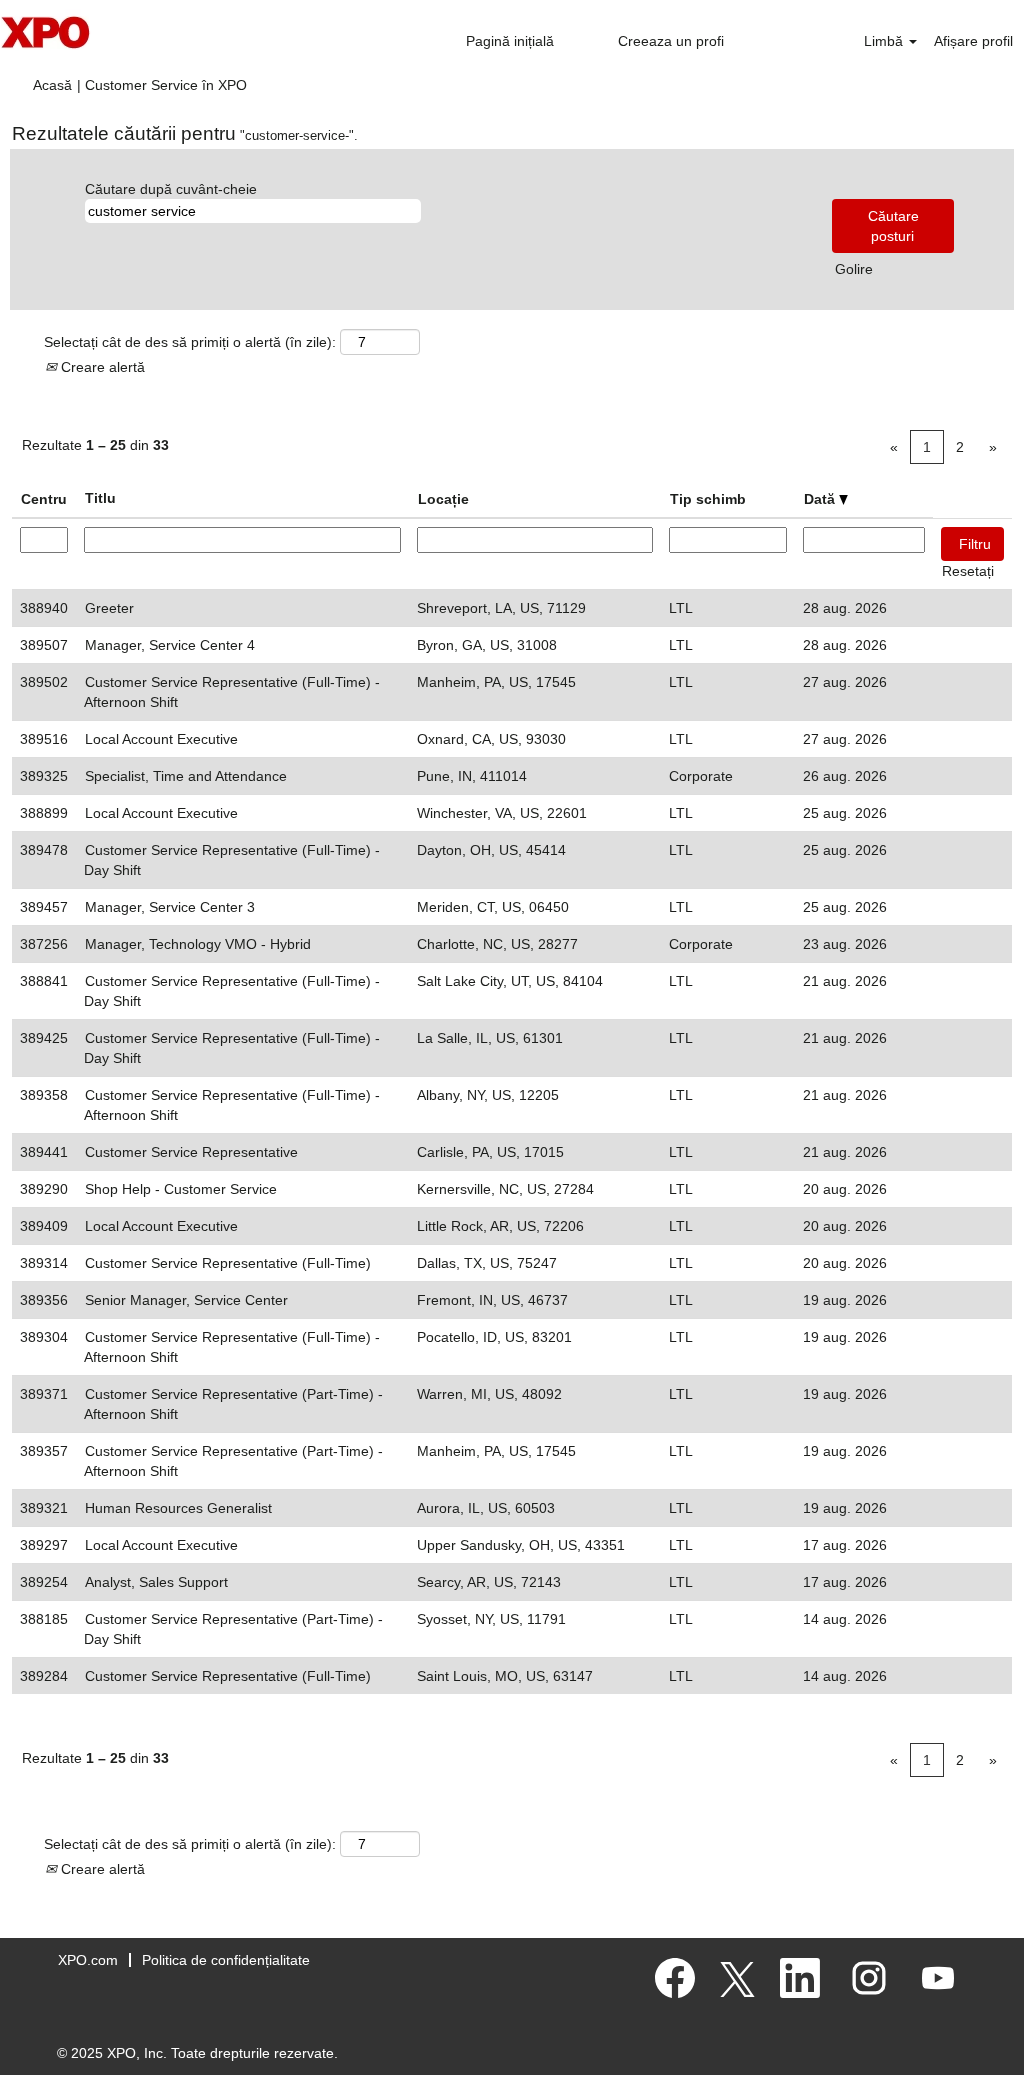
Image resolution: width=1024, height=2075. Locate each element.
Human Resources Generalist (178, 1508)
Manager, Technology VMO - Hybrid (198, 944)
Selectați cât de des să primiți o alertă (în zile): (190, 342)
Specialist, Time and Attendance (186, 776)
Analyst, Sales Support (156, 1582)
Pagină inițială (510, 41)
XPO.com (88, 1960)
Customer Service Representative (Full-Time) (228, 1263)
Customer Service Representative (191, 1152)
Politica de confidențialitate (226, 1960)
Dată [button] (821, 499)
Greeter (109, 608)
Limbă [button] (885, 41)
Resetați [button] (968, 571)
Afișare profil (973, 41)
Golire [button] (854, 269)
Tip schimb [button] (708, 499)
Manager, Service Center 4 (170, 645)
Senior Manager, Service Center (186, 1300)
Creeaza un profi (671, 41)
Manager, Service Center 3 (170, 907)
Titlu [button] (100, 498)
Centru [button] (44, 499)
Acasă (52, 85)
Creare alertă (101, 367)
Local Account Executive (161, 739)
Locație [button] (443, 499)
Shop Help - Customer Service (181, 1189)
